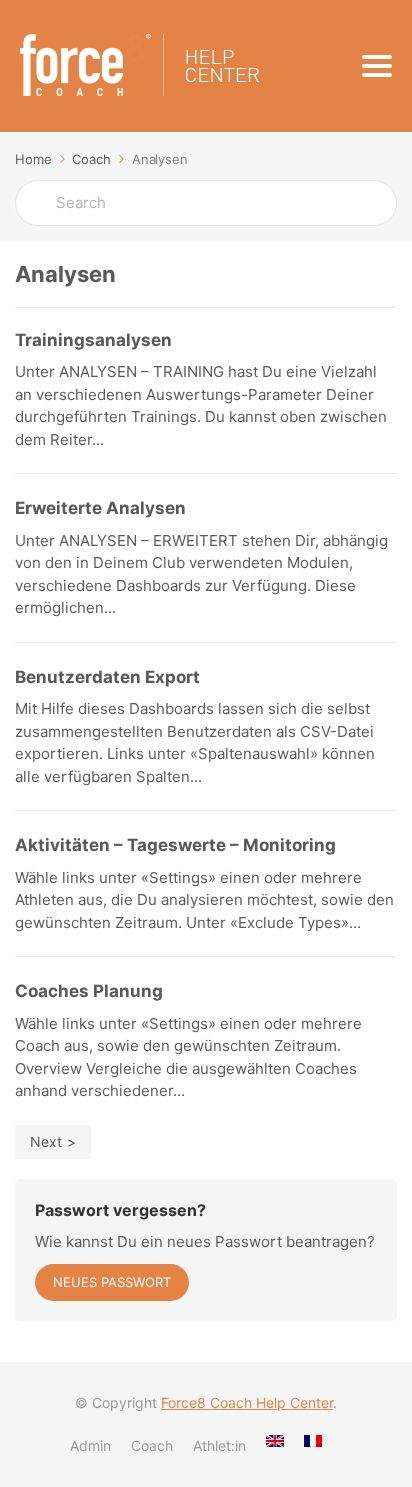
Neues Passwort (112, 1282)
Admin (90, 1445)
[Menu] (377, 66)
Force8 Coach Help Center (247, 1402)
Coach (152, 1445)
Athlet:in (219, 1445)
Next (46, 1141)
